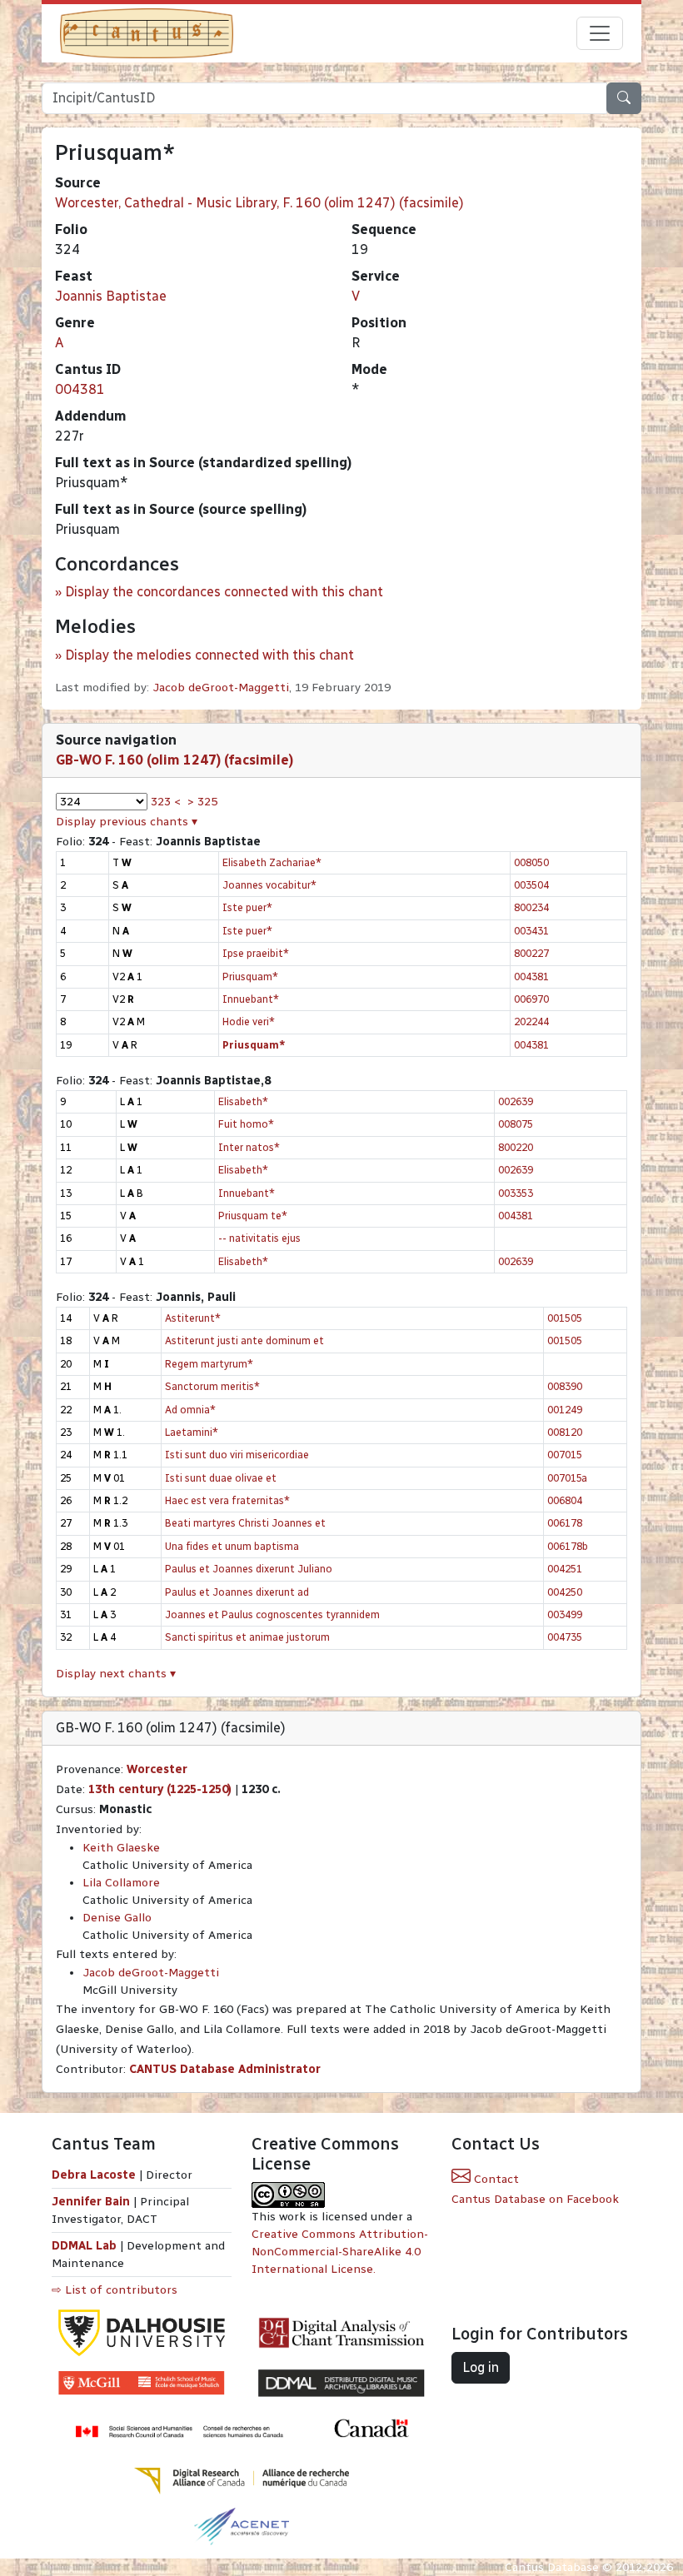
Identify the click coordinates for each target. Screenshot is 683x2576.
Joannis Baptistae (111, 296)
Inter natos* (249, 1147)
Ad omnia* (190, 1410)
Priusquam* (250, 977)
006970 (531, 999)
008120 (565, 1432)
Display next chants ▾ (116, 1674)
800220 (516, 1147)
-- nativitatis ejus (259, 1238)
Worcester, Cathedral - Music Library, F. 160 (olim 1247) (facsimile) (259, 203)
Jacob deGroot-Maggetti (221, 688)
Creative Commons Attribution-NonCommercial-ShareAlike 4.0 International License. (340, 2252)
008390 (565, 1386)
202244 (531, 1021)
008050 (531, 862)
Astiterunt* (193, 1318)
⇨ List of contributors (115, 2290)
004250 (565, 1592)
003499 (565, 1614)
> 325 (202, 802)
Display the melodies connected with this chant (209, 655)
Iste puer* (247, 907)
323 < (166, 802)
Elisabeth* (243, 1101)
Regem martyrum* (209, 1364)
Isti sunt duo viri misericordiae (237, 1455)
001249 (565, 1410)
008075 (516, 1124)
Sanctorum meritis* (212, 1386)
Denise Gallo (117, 1918)
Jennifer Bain (92, 2202)
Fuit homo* (246, 1124)
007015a (567, 1478)
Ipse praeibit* (256, 953)
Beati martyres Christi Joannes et (245, 1523)
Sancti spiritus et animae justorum (247, 1637)
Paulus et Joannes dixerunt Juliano (249, 1569)
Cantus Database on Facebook (535, 2199)
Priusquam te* (253, 1216)
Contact (495, 2179)
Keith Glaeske (121, 1848)
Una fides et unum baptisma (232, 1546)
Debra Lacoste (94, 2175)
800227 (531, 953)
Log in (481, 2367)
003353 (516, 1193)
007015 (565, 1455)
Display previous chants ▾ (127, 822)
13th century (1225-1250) (160, 1789)
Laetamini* (192, 1432)
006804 (565, 1500)
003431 (531, 931)
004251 (565, 1569)
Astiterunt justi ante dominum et (244, 1340)
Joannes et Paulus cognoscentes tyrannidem (272, 1614)
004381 (80, 389)
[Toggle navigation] (600, 33)
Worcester (157, 1769)
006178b (568, 1546)
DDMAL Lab (84, 2246)
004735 (565, 1637)
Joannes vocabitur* (269, 885)
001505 (565, 1318)
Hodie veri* (249, 1021)
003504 (531, 885)
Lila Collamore (121, 1883)
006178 (565, 1523)
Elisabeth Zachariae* (272, 862)
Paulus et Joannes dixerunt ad (237, 1592)
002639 (516, 1101)
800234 (531, 907)
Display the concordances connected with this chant (224, 592)
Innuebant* (251, 999)
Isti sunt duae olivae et (221, 1478)
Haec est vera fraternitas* (227, 1500)
